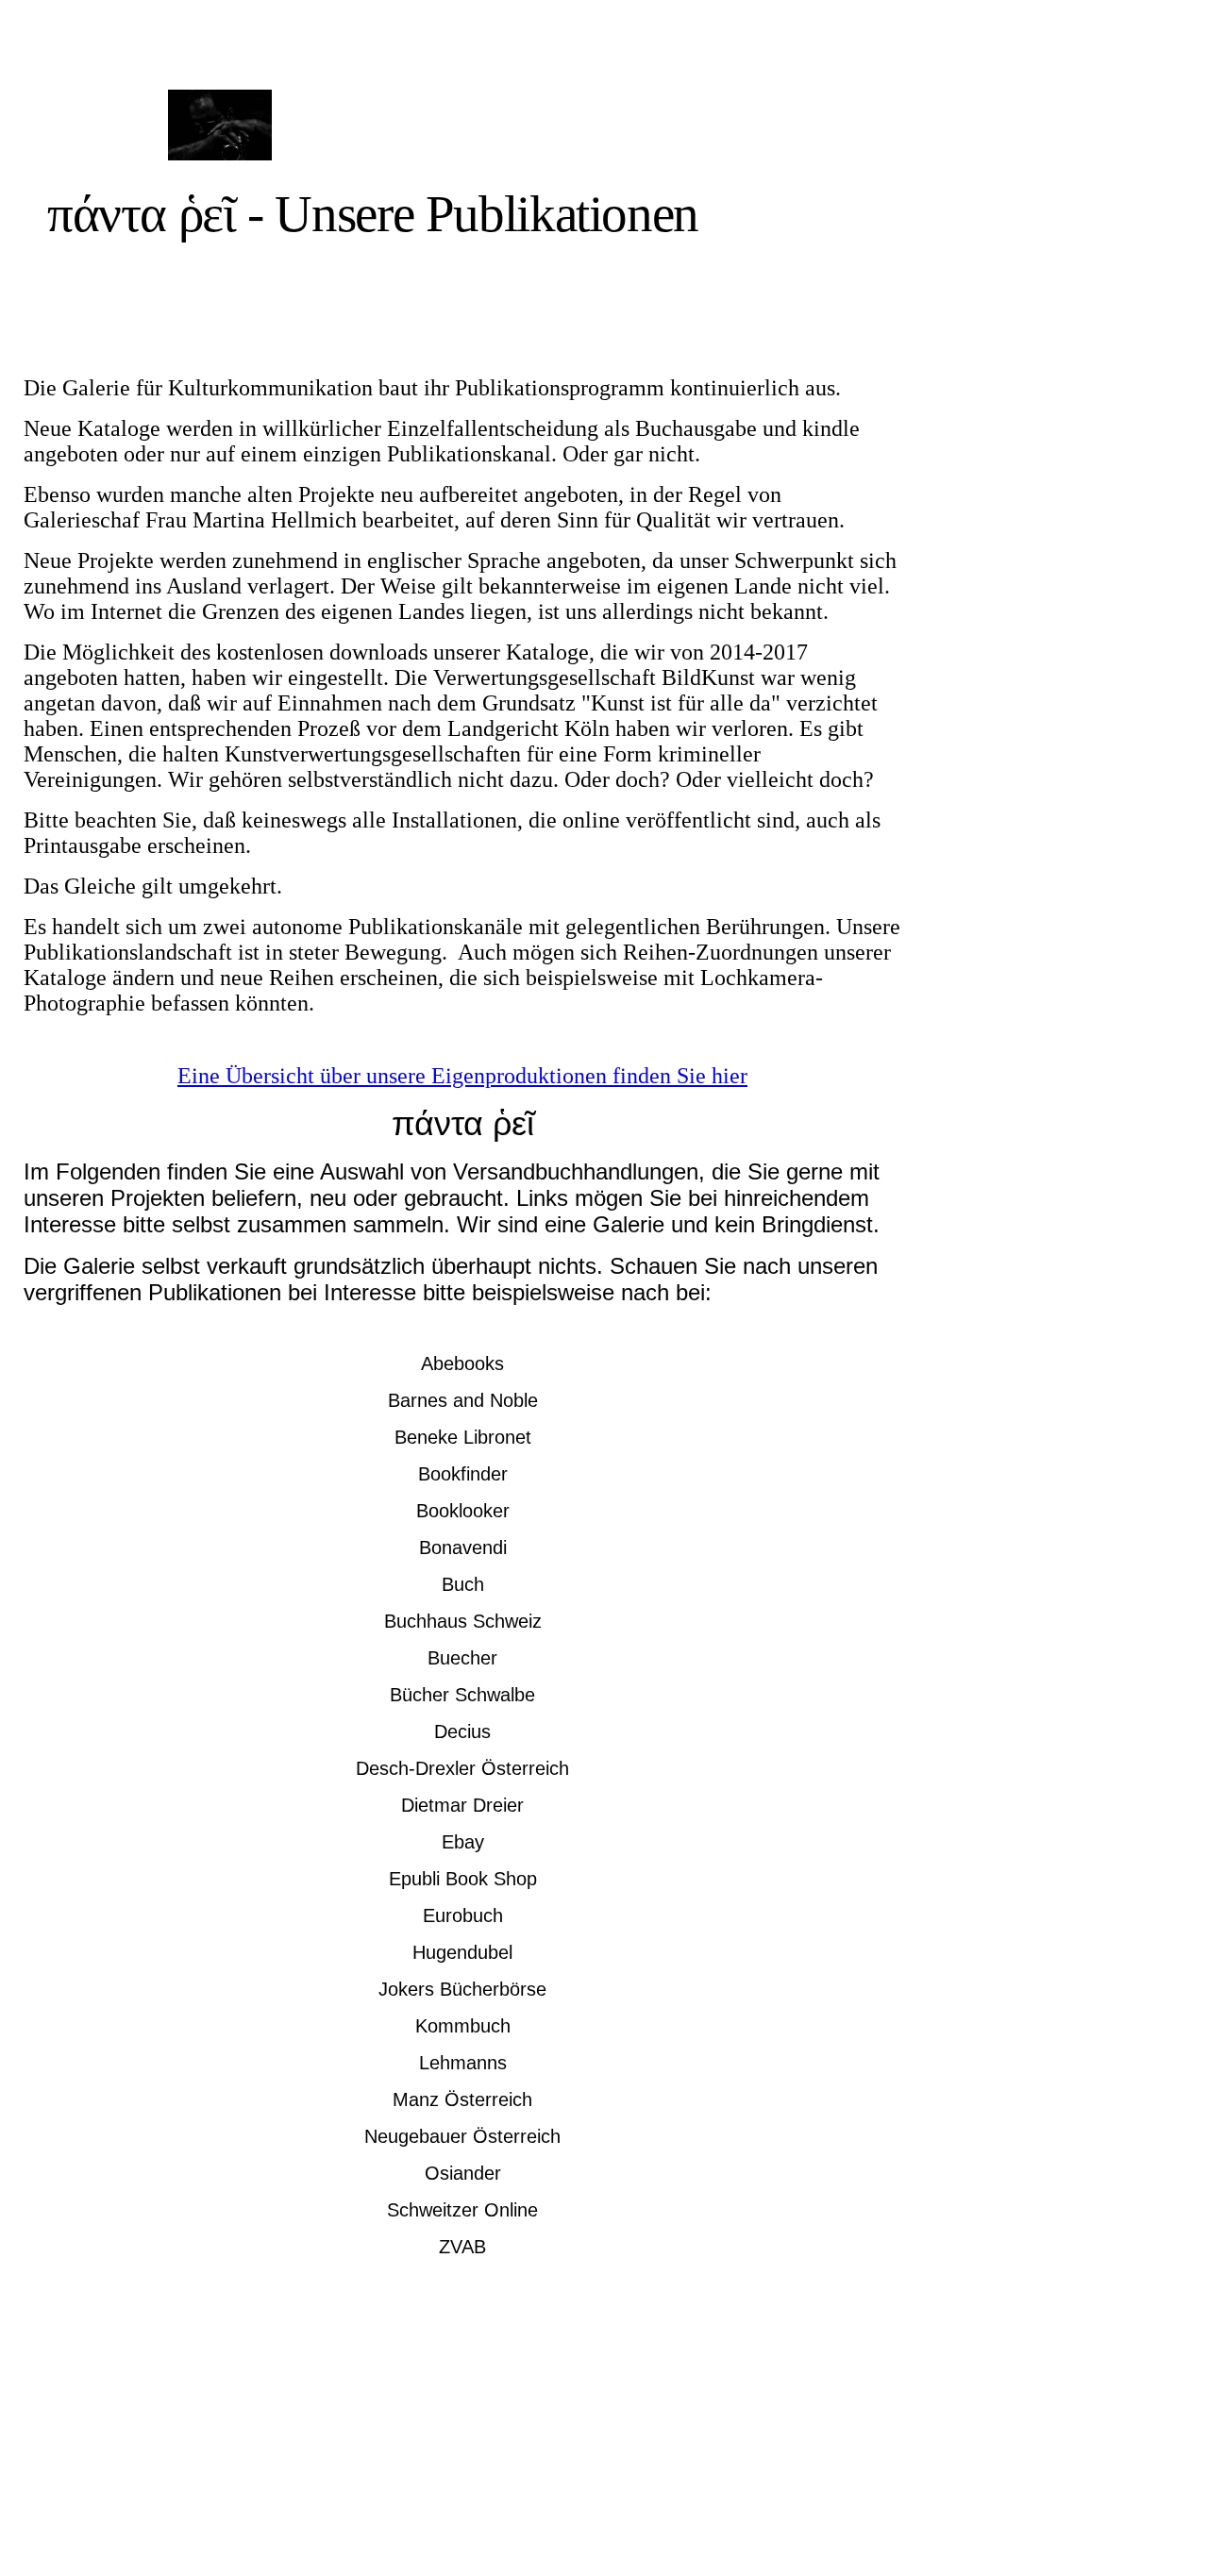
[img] (219, 125)
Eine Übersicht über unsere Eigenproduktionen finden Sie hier (462, 1076)
